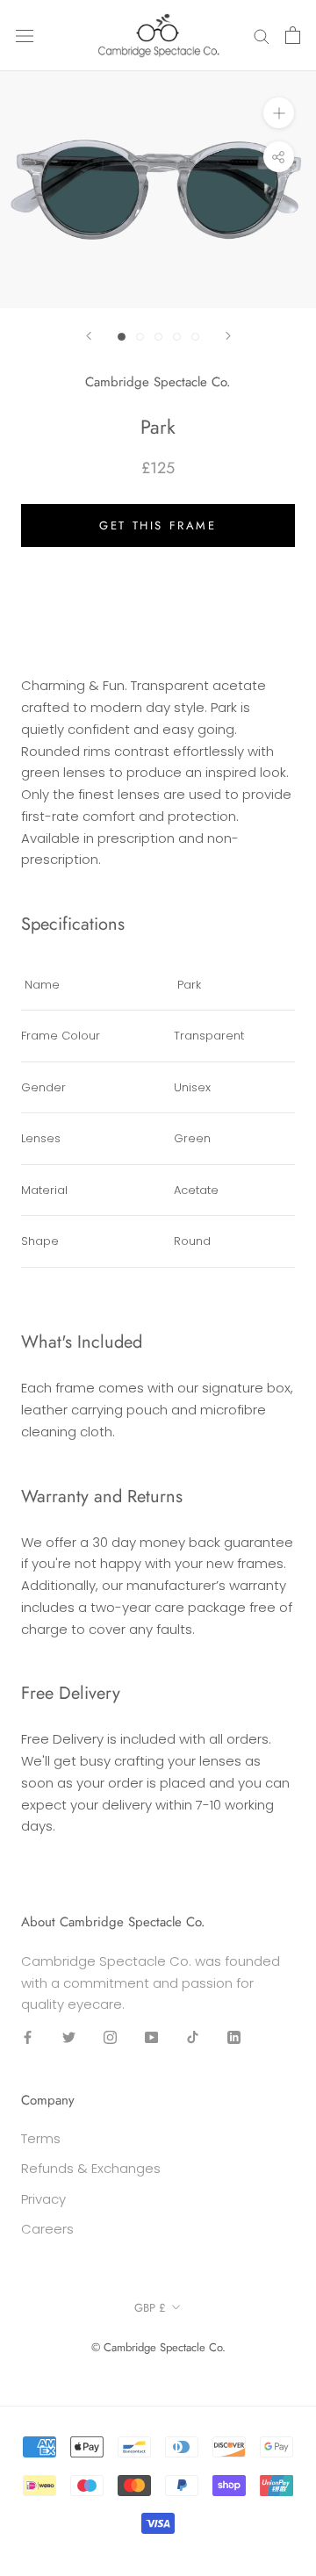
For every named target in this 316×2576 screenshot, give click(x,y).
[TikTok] (193, 2036)
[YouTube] (151, 2036)
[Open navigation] (25, 35)
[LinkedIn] (234, 2036)
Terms (41, 2138)
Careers (47, 2229)
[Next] (228, 336)
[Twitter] (69, 2036)
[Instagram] (110, 2036)
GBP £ (150, 2308)
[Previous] (89, 336)
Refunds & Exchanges (91, 2168)
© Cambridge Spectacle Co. (158, 2347)
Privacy (43, 2199)
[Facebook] (28, 2036)
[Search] (262, 36)
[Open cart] (293, 35)
